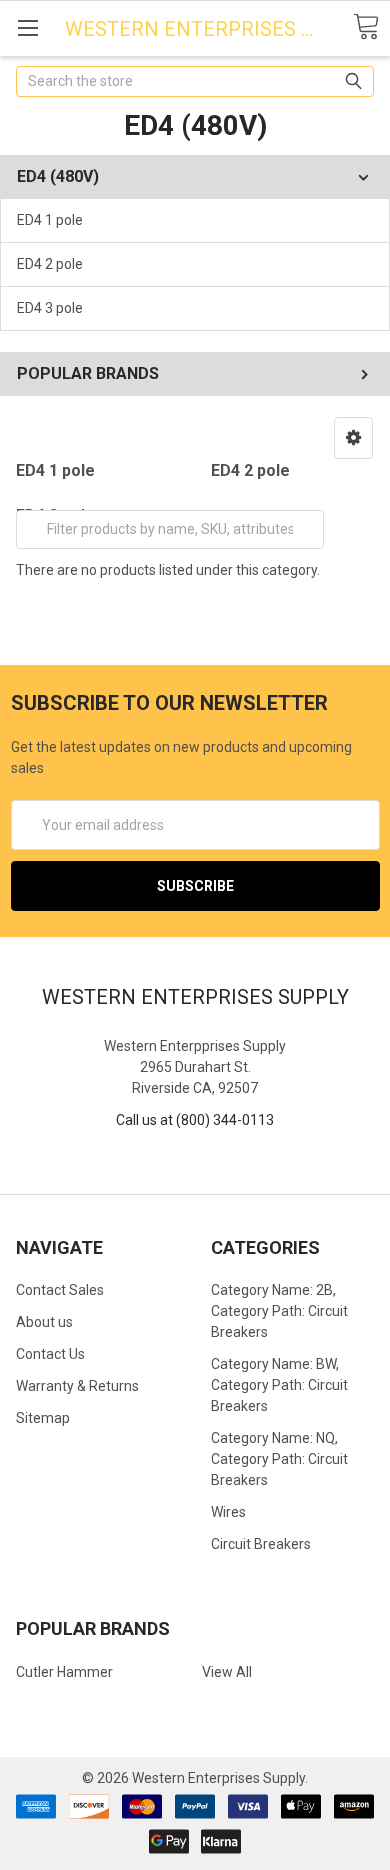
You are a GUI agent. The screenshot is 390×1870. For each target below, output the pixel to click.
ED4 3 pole (50, 308)
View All (227, 1672)
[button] (353, 438)
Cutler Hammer (64, 1672)
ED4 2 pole (50, 264)
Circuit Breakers (261, 1544)
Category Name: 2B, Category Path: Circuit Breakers (279, 1311)
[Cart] (366, 27)
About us (44, 1322)
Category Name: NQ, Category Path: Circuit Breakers (279, 1459)
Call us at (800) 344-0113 (195, 1120)
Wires (228, 1512)
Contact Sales (60, 1290)
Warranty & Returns (77, 1386)
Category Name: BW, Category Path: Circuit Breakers (279, 1385)
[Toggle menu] (27, 27)
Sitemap (43, 1418)
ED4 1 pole (50, 220)
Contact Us (50, 1354)
